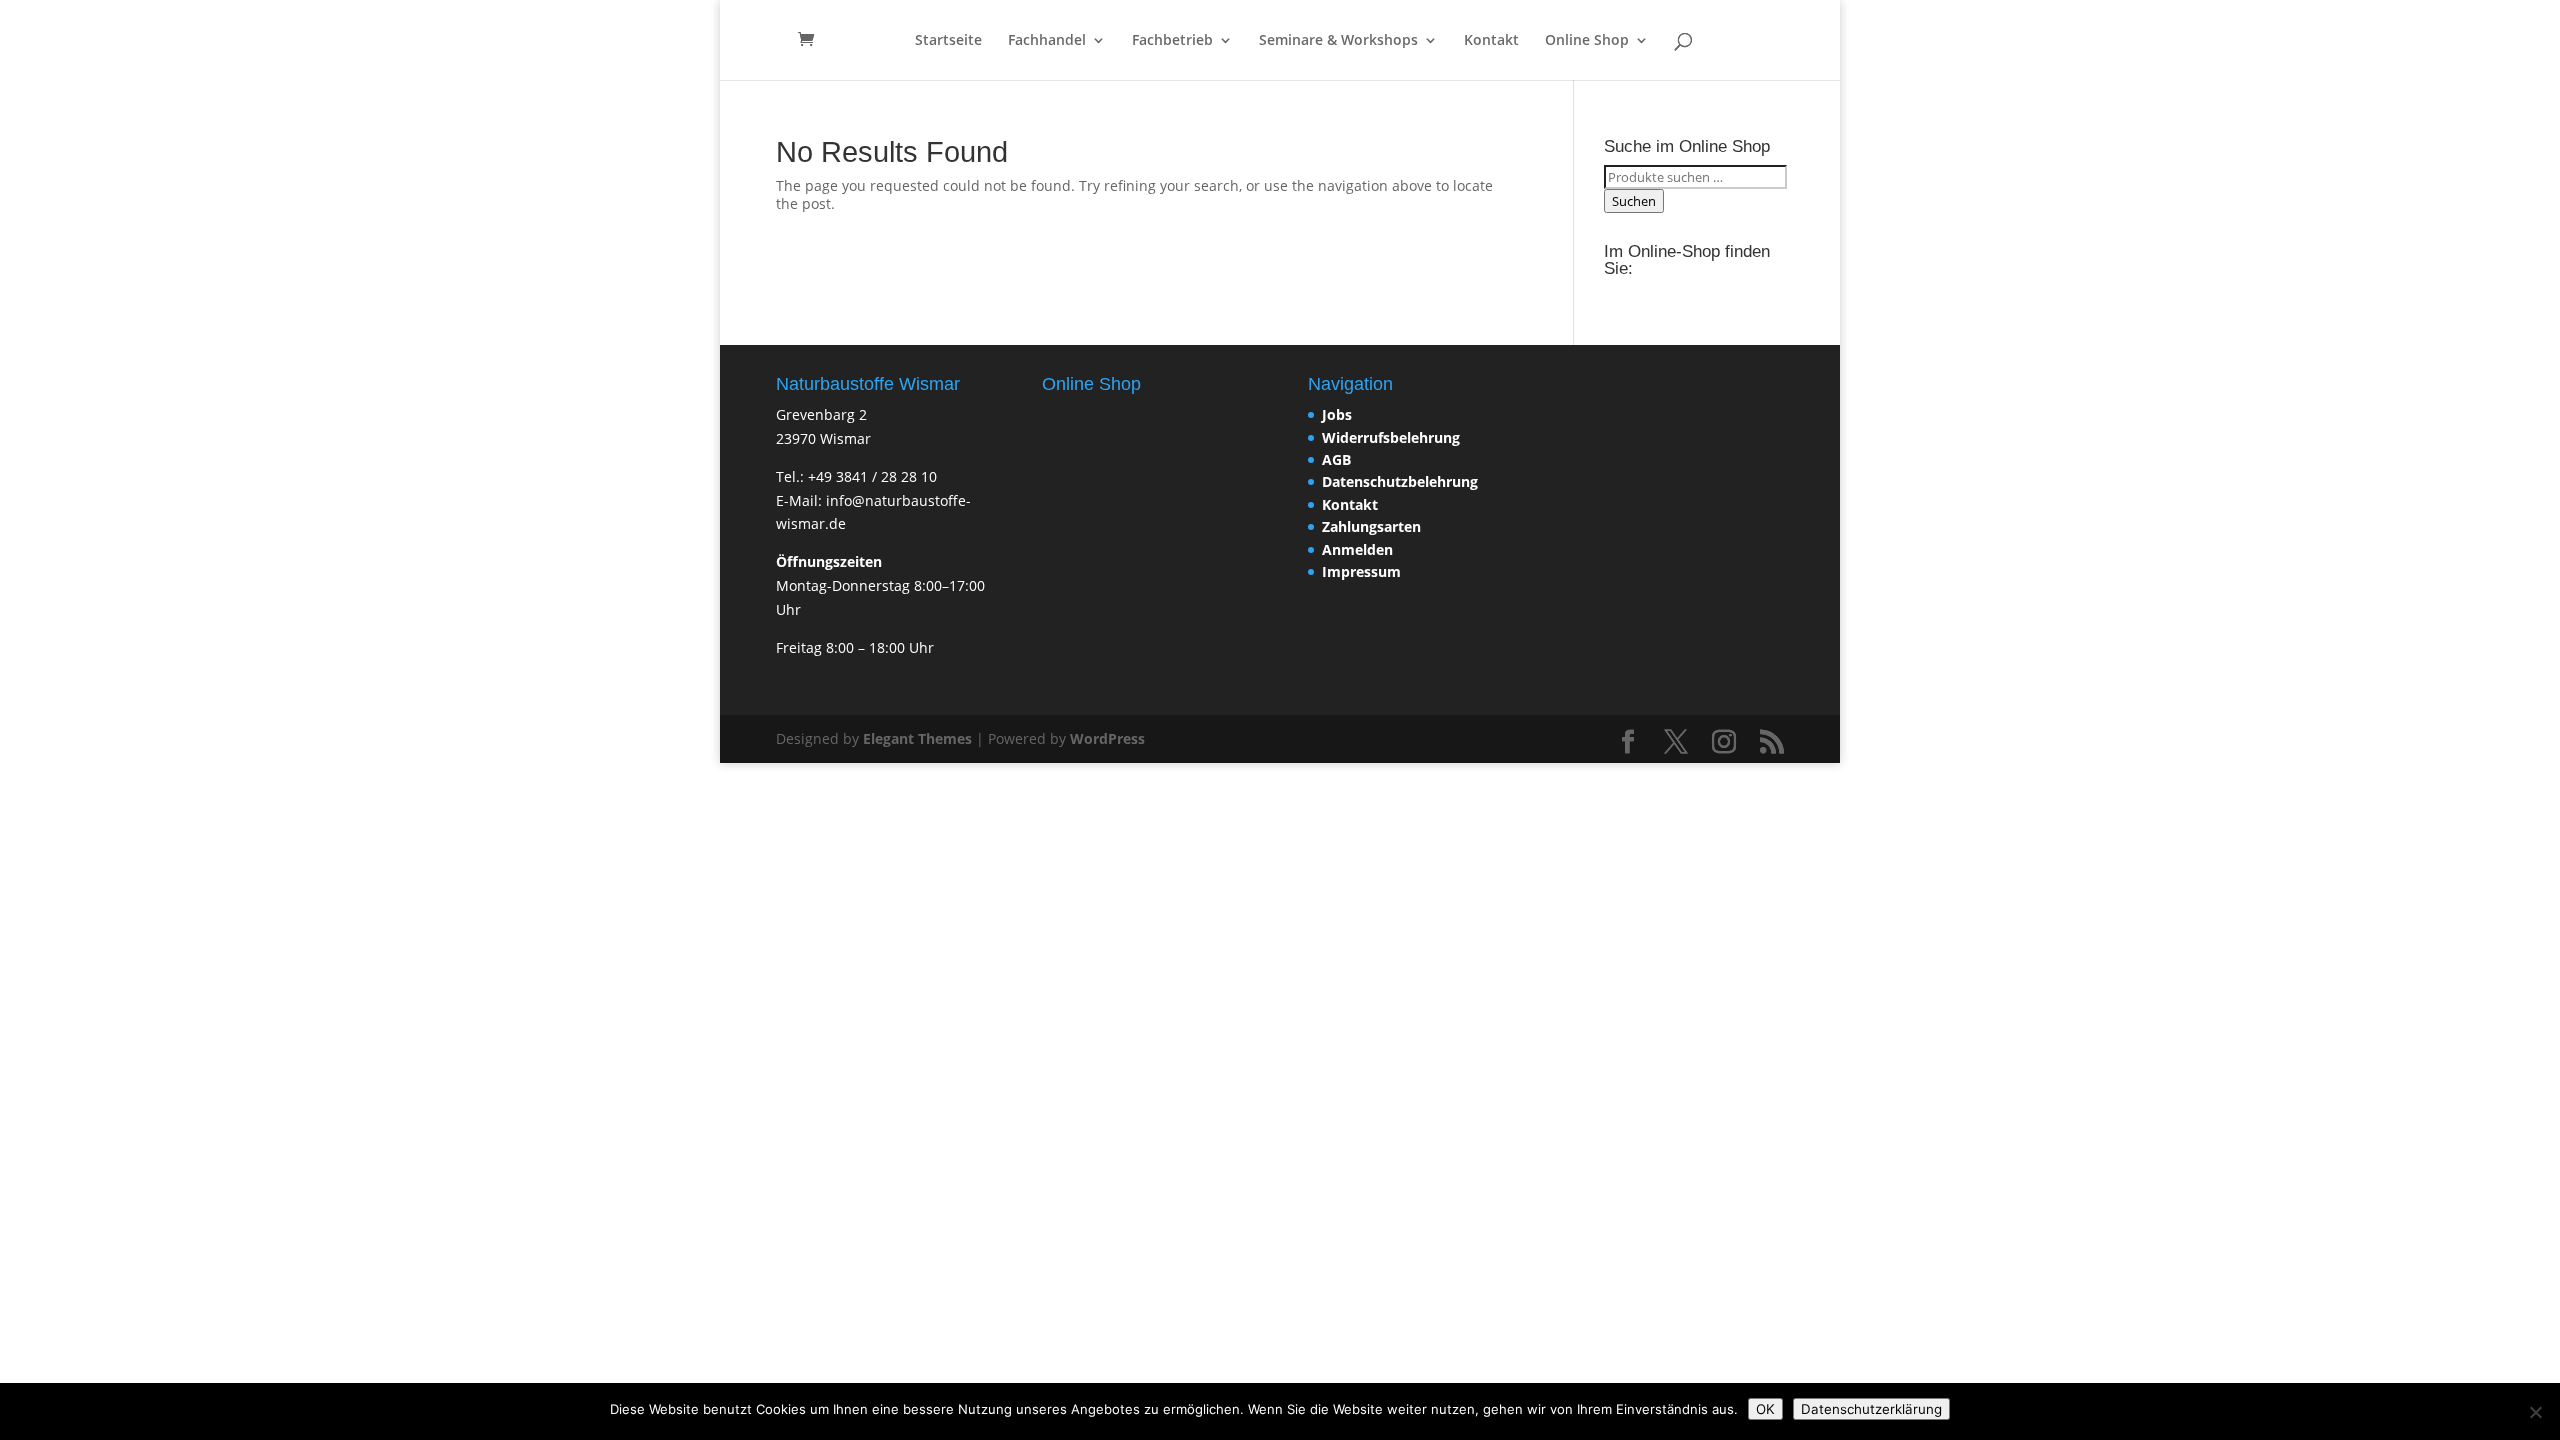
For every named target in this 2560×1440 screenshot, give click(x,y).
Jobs (1337, 414)
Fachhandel (1047, 41)
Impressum (1361, 571)
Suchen (1634, 201)
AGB (1336, 459)
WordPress (1107, 738)
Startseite (948, 41)
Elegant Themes (917, 738)
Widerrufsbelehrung (1391, 437)
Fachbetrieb (1172, 41)
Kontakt (1491, 41)
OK (1765, 1409)
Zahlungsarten (1371, 526)
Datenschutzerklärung (1871, 1409)
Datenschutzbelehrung (1400, 481)
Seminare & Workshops (1338, 41)
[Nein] (2535, 1412)
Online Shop (1587, 41)
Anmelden (1357, 549)
